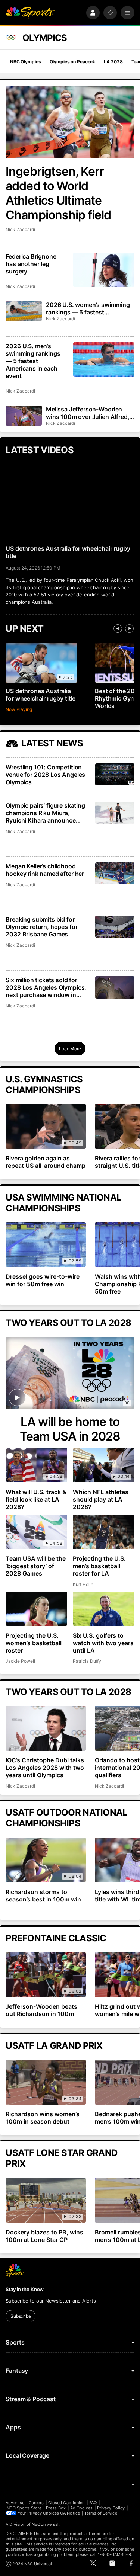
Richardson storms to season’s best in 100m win (43, 1896)
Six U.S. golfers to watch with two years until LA (103, 1643)
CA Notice (70, 2513)
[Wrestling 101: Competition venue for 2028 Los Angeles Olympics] (115, 774)
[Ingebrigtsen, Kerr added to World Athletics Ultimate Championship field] (70, 122)
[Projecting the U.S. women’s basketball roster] (36, 1609)
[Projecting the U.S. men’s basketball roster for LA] (103, 1532)
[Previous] (118, 629)
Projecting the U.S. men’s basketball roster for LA (99, 1566)
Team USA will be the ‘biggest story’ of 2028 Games (36, 1566)
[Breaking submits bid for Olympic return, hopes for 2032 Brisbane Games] (115, 927)
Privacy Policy (111, 2508)
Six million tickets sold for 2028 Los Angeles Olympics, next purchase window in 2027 (46, 987)
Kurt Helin (83, 1584)
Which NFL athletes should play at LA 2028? (101, 1499)
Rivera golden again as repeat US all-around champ (46, 1162)
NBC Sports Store (24, 2508)
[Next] (129, 629)
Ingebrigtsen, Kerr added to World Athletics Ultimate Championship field (58, 193)
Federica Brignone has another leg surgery (31, 264)
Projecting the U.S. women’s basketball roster (34, 1643)
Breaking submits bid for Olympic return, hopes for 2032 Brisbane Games (41, 927)
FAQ (93, 2503)
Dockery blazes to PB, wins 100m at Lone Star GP (44, 2236)
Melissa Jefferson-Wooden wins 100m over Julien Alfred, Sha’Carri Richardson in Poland (89, 413)
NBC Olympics (26, 62)
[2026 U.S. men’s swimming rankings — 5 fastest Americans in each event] (104, 359)
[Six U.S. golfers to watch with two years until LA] (103, 1609)
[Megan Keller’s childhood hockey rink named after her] (115, 873)
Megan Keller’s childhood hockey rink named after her (45, 870)
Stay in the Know (25, 2289)
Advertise (15, 2503)
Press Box (56, 2508)
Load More (70, 1049)
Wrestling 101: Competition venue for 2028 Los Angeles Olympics (45, 775)
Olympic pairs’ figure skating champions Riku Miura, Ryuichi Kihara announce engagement (45, 813)
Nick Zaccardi (20, 229)
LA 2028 (113, 62)
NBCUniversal (45, 2524)
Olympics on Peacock (73, 62)
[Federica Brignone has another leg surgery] (104, 270)
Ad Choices (82, 2508)
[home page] (30, 13)
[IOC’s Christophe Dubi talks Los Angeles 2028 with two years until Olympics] (46, 1728)
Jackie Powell (20, 1661)
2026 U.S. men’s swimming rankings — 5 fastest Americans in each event (33, 361)
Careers (36, 2503)
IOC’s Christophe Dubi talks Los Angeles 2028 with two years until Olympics (45, 1768)
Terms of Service (101, 2513)
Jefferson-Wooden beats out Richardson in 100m (41, 2010)
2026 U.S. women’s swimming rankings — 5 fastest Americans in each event (88, 308)
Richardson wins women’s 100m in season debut (43, 2118)
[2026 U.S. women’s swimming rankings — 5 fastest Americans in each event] (24, 311)
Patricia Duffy (87, 1661)
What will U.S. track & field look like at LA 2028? (36, 1499)
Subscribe (21, 2316)
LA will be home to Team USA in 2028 (70, 1429)
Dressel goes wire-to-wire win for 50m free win (43, 1280)
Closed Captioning (66, 2503)
